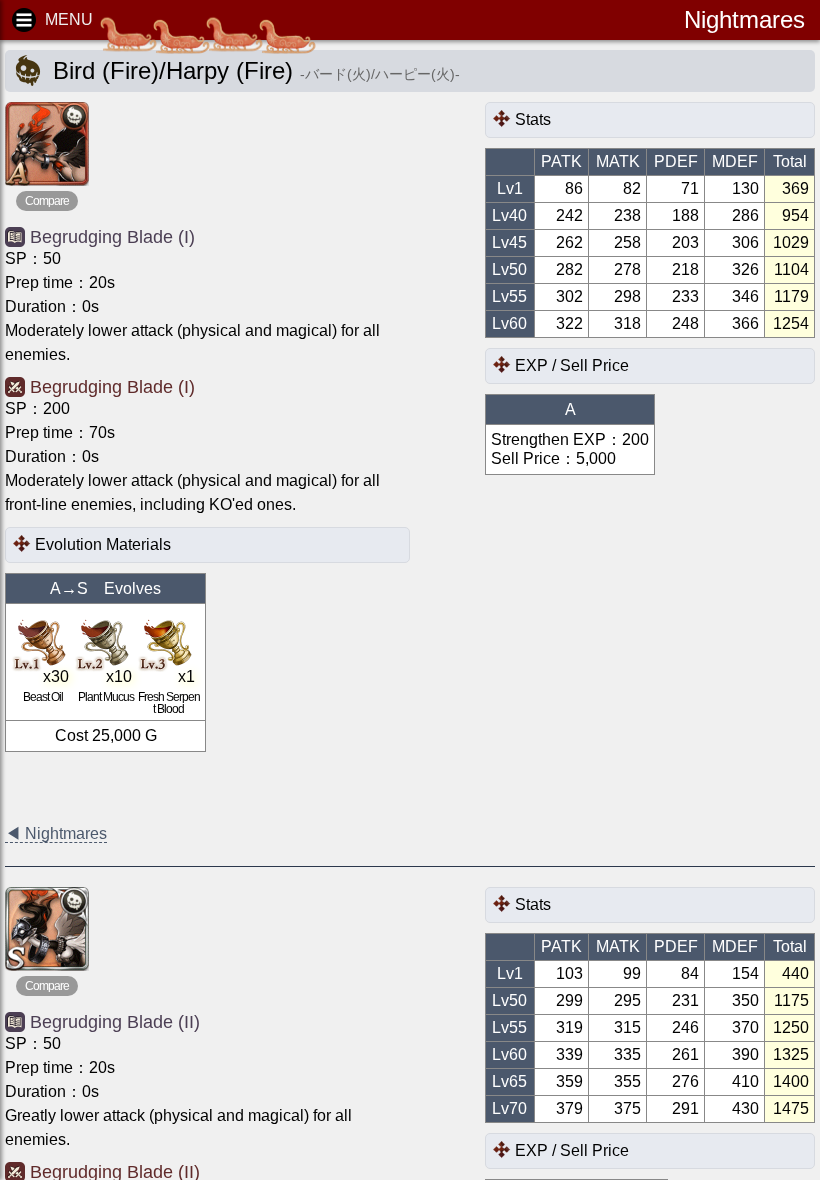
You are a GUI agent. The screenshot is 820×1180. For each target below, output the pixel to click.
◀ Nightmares (56, 833)
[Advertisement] (165, 787)
